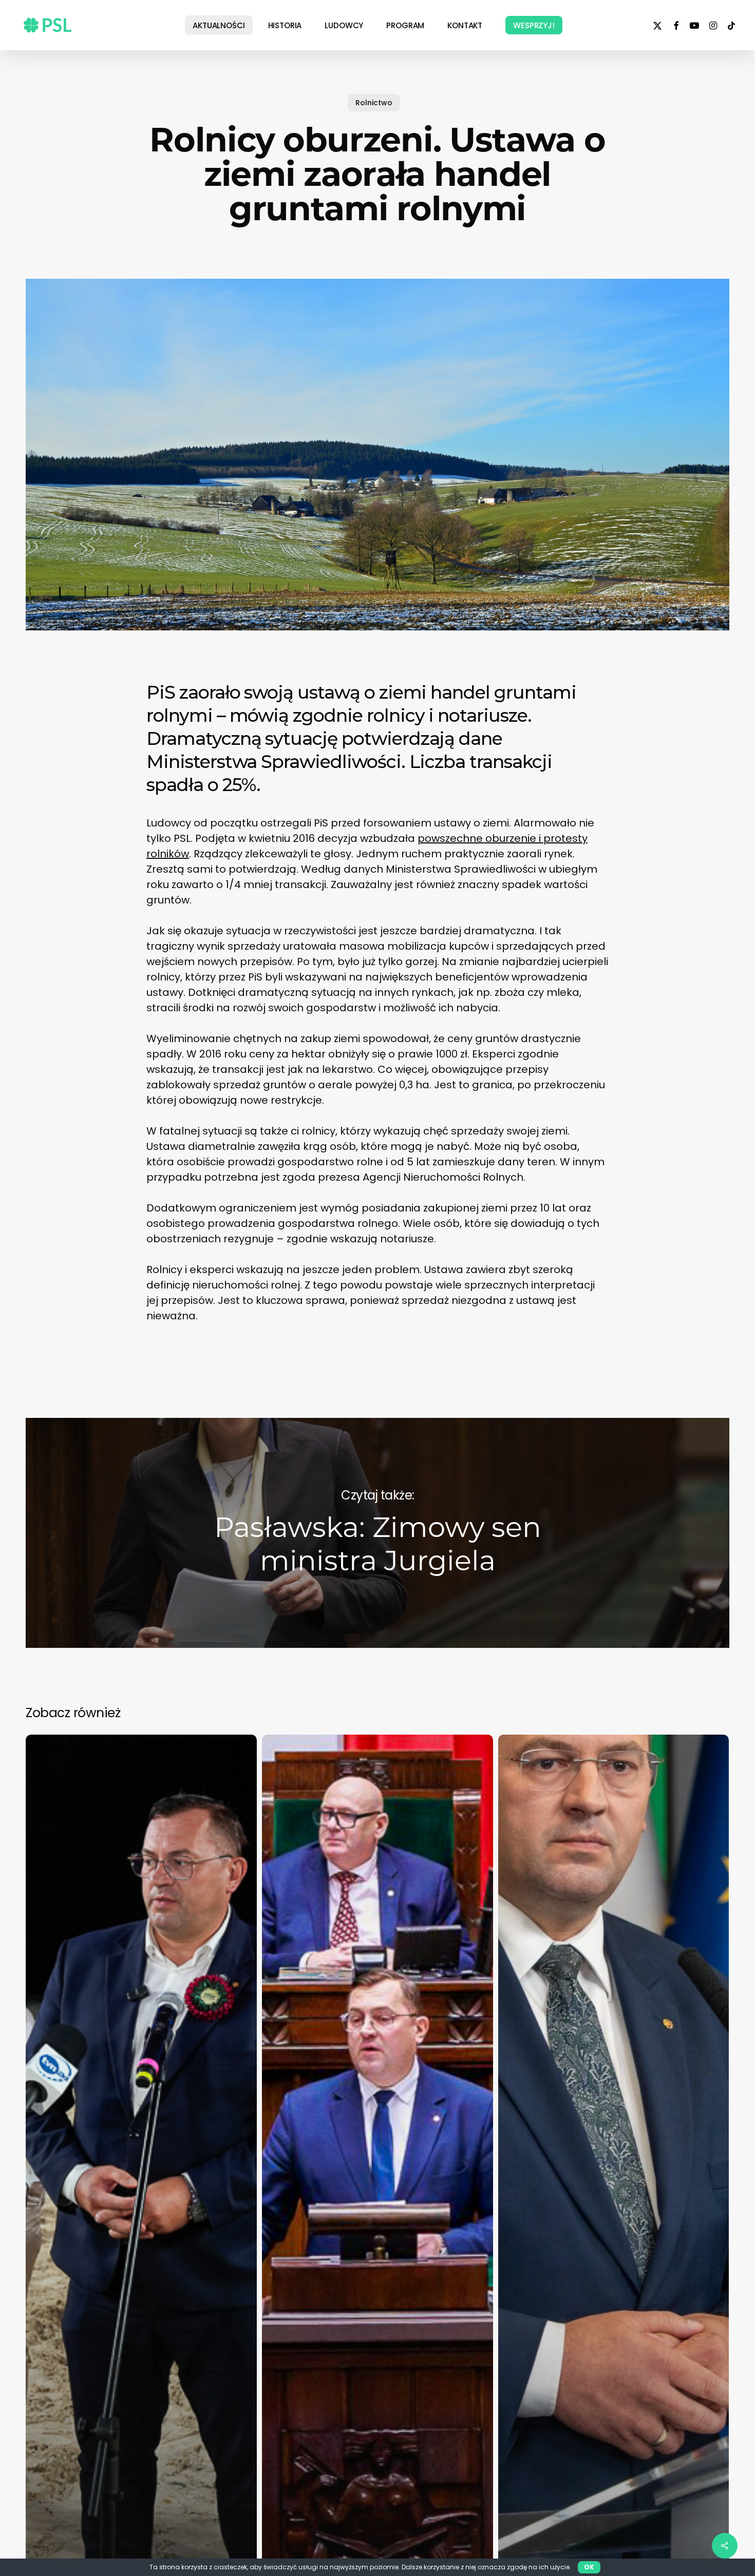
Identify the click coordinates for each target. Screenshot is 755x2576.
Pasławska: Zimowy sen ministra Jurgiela (377, 1533)
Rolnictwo (374, 103)
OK (589, 2567)
